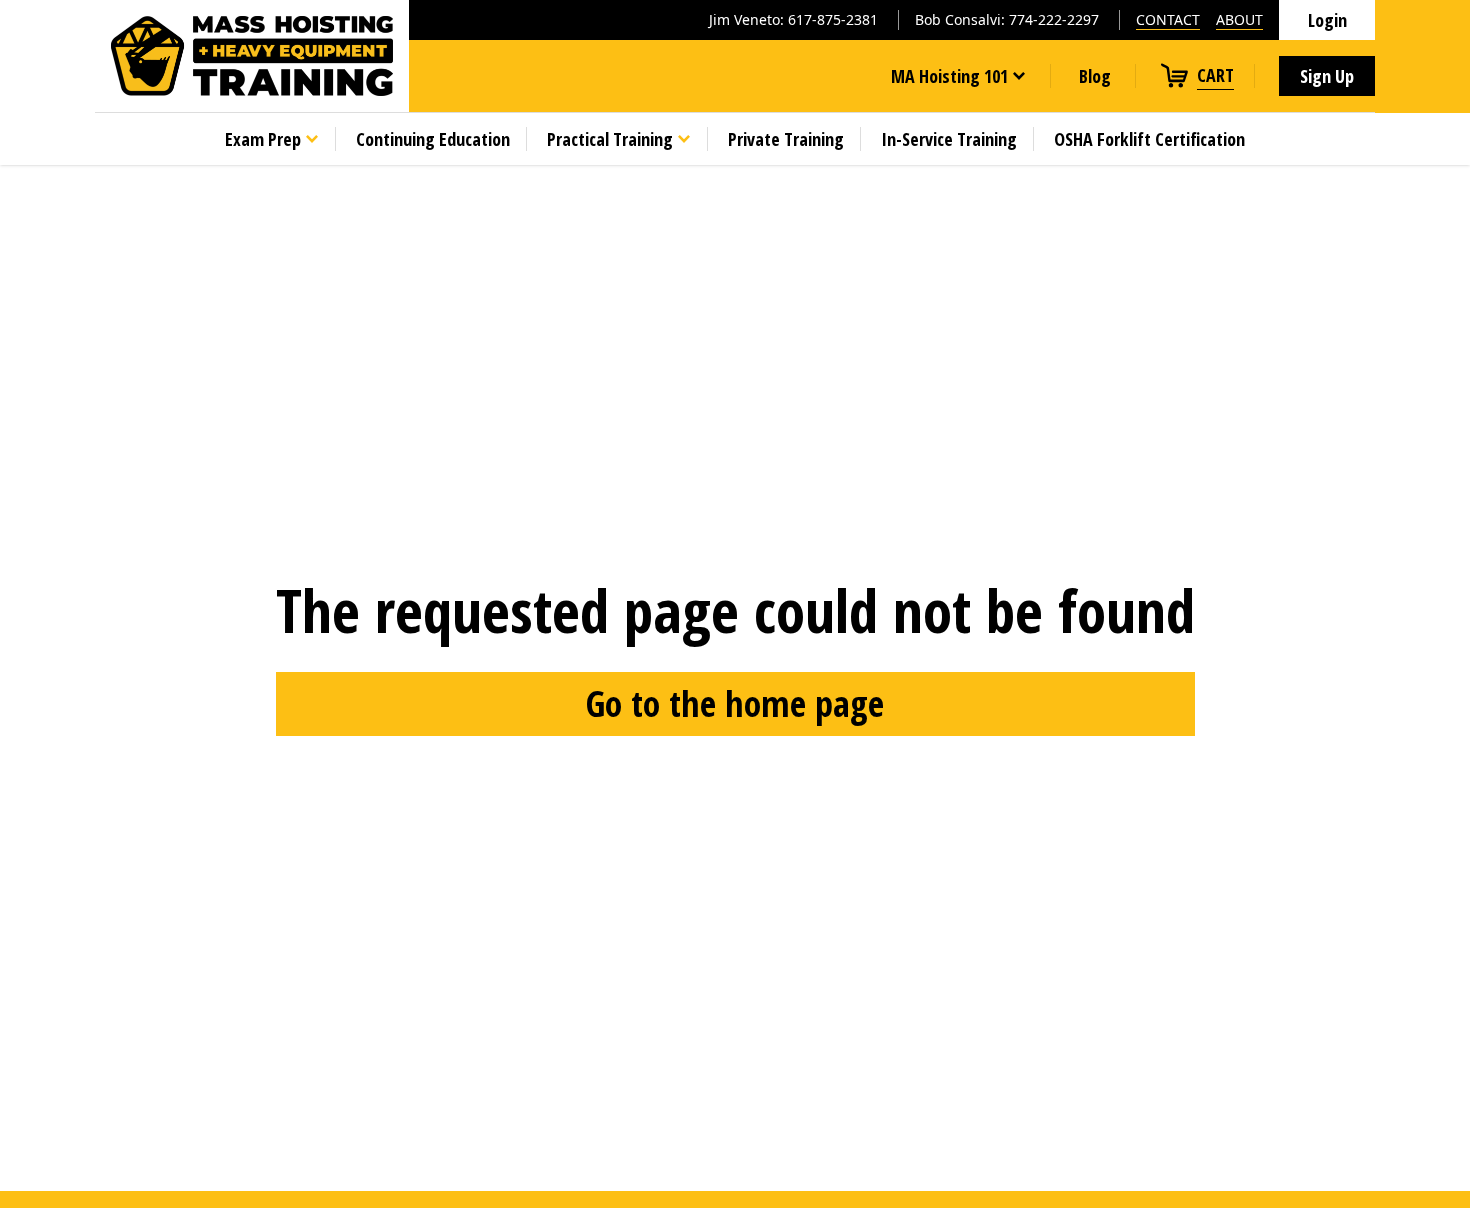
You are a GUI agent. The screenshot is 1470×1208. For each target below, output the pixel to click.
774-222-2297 (1054, 19)
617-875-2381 (833, 19)
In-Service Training (949, 139)
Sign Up (1327, 76)
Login (1327, 20)
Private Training (786, 139)
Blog (1095, 76)
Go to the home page (735, 703)
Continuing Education (433, 139)
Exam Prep (263, 139)
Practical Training (610, 139)
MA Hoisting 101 (949, 76)
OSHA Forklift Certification (1149, 139)
